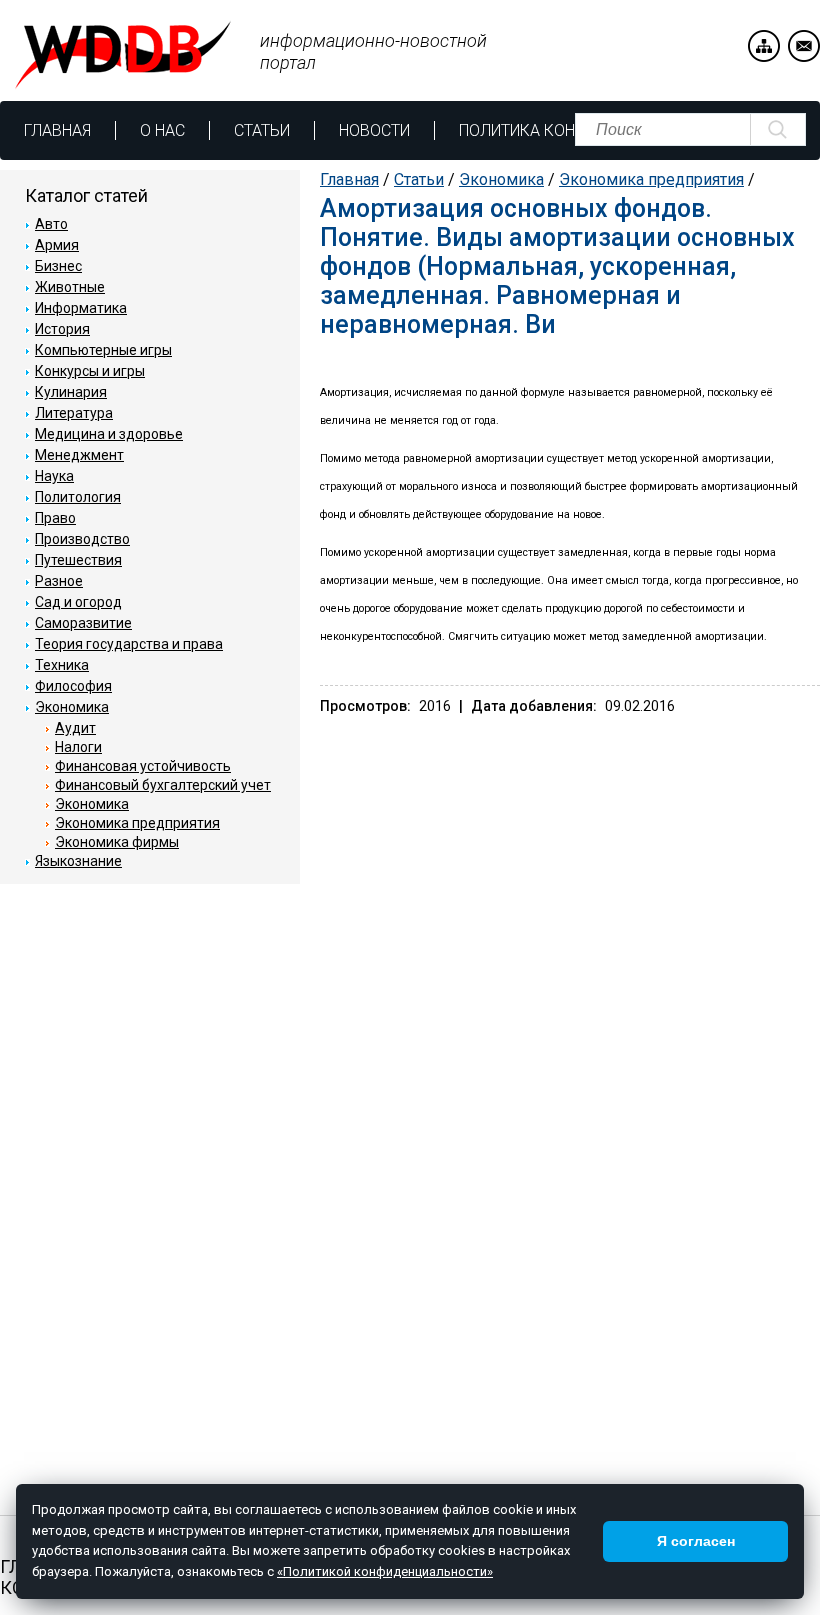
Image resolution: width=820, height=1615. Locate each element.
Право (55, 518)
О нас (162, 130)
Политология (78, 497)
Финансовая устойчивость (143, 766)
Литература (74, 413)
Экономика (501, 179)
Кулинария (71, 392)
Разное (59, 581)
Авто (51, 224)
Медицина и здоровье (109, 434)
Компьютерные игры (103, 350)
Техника (62, 665)
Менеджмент (79, 455)
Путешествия (78, 560)
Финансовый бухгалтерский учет (163, 785)
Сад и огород (78, 602)
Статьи (262, 130)
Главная (57, 130)
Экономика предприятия (651, 179)
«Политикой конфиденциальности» (385, 1571)
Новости (374, 130)
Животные (70, 287)
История (62, 329)
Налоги (78, 747)
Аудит (75, 728)
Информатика (81, 308)
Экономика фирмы (117, 842)
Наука (54, 476)
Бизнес (58, 266)
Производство (82, 539)
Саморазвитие (83, 623)
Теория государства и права (129, 644)
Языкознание (78, 861)
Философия (73, 686)
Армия (57, 245)
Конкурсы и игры (90, 371)
